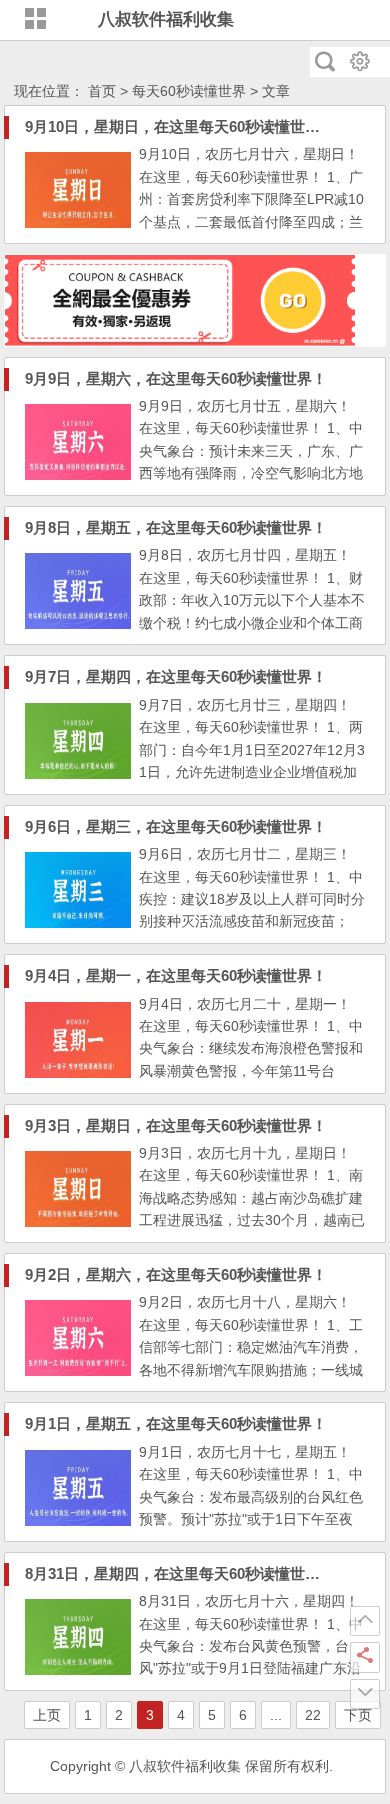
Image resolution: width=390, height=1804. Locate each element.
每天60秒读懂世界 (189, 91)
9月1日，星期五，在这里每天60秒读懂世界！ (176, 1423)
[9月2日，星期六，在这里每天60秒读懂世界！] (78, 1371)
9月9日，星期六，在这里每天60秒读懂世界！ (176, 378)
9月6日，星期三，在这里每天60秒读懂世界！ (176, 826)
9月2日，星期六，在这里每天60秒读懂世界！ (176, 1274)
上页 (47, 1715)
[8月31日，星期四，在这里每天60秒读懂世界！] (78, 1670)
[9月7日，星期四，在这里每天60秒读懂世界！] (78, 774)
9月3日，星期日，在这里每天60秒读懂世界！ (176, 1125)
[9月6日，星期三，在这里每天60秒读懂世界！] (78, 923)
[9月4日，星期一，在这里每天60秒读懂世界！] (78, 1073)
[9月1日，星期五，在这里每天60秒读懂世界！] (78, 1521)
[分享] (365, 1657)
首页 (102, 91)
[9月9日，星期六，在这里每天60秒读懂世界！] (78, 475)
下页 (358, 1715)
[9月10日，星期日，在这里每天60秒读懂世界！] (78, 223)
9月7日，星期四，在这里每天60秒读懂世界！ (176, 676)
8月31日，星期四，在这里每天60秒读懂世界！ (180, 1573)
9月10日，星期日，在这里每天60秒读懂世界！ (180, 126)
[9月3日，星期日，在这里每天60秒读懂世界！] (78, 1222)
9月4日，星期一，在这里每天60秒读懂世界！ (176, 975)
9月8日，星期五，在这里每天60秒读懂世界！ (176, 527)
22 (313, 1715)
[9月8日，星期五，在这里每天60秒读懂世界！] (78, 624)
